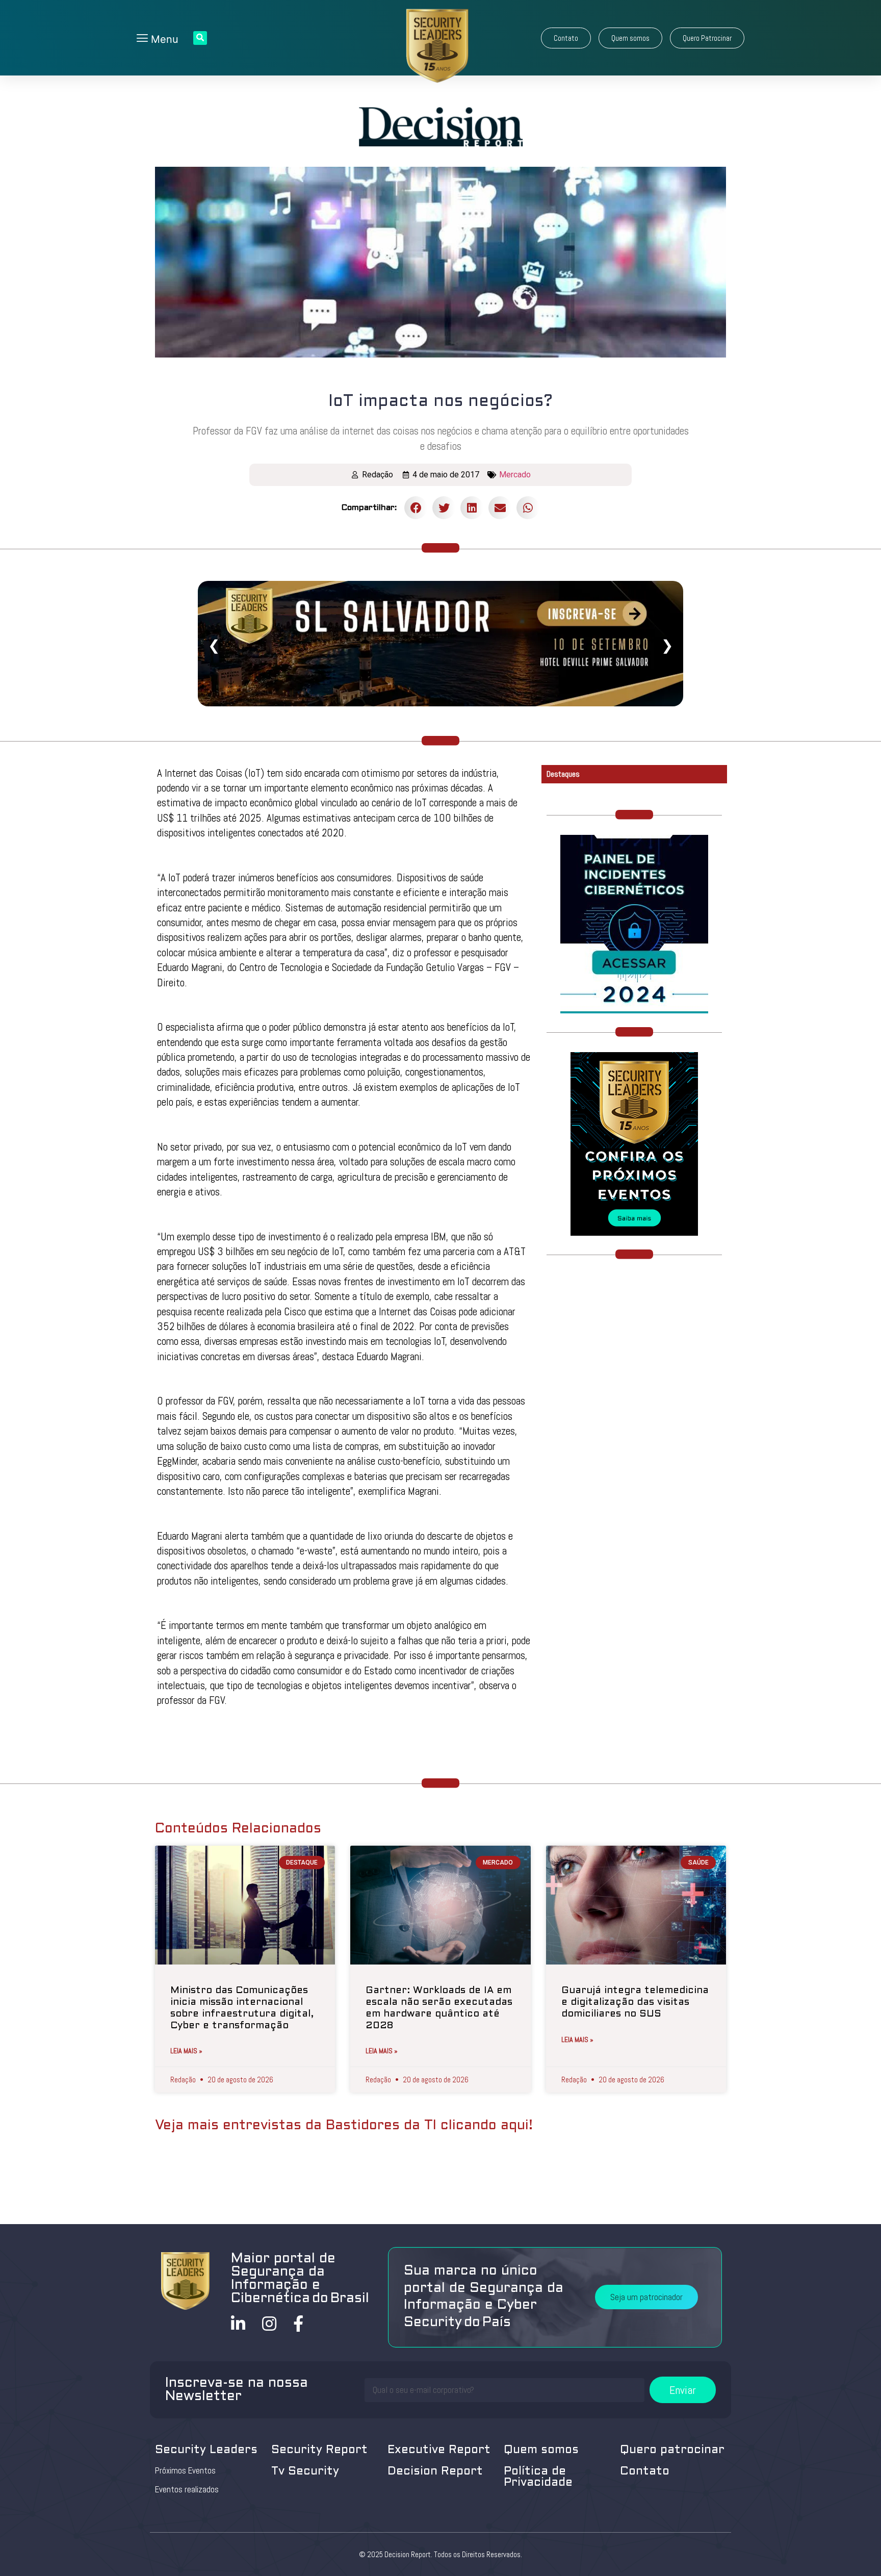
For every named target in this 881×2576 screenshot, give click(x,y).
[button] (566, 38)
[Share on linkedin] (472, 508)
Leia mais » (186, 2051)
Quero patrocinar (672, 2450)
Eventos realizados (187, 2489)
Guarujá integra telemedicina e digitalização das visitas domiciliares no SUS (635, 2002)
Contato (645, 2472)
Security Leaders (206, 2450)
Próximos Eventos (185, 2470)
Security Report (319, 2450)
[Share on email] (500, 508)
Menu (163, 39)
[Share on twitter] (444, 508)
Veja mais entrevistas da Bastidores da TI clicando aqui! (344, 2126)
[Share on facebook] (416, 508)
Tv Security (305, 2472)
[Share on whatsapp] (528, 508)
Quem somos (541, 2450)
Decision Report (435, 2472)
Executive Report (439, 2450)
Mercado (515, 475)
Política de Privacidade (538, 2477)
